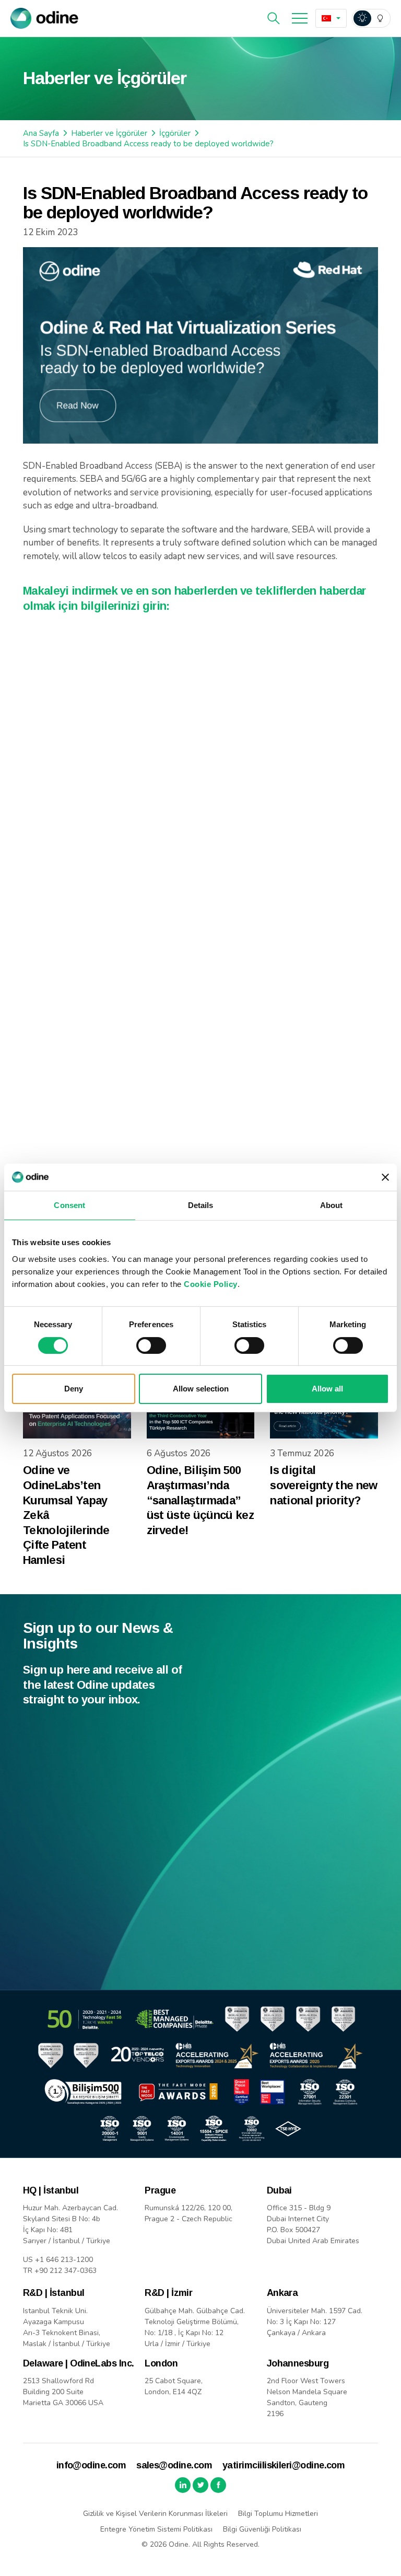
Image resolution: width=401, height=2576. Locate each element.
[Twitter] (200, 2485)
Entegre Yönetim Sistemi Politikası (156, 2529)
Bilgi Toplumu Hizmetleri (278, 2514)
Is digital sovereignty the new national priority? (323, 1485)
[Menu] (300, 18)
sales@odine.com (174, 2465)
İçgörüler (175, 133)
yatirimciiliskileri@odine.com (284, 2465)
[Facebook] (218, 2485)
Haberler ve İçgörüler (109, 133)
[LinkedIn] (183, 2485)
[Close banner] (385, 1177)
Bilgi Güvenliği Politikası (262, 2529)
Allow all (327, 1389)
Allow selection (201, 1389)
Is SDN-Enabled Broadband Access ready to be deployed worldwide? (148, 144)
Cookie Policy (211, 1284)
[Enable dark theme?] (371, 18)
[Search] (274, 18)
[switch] (151, 1345)
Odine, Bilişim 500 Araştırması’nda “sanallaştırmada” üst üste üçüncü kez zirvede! (200, 1500)
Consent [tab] (69, 1205)
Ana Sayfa (41, 133)
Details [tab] (201, 1205)
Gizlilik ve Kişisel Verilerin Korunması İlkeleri (155, 2514)
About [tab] (332, 1205)
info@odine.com (91, 2465)
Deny (74, 1389)
